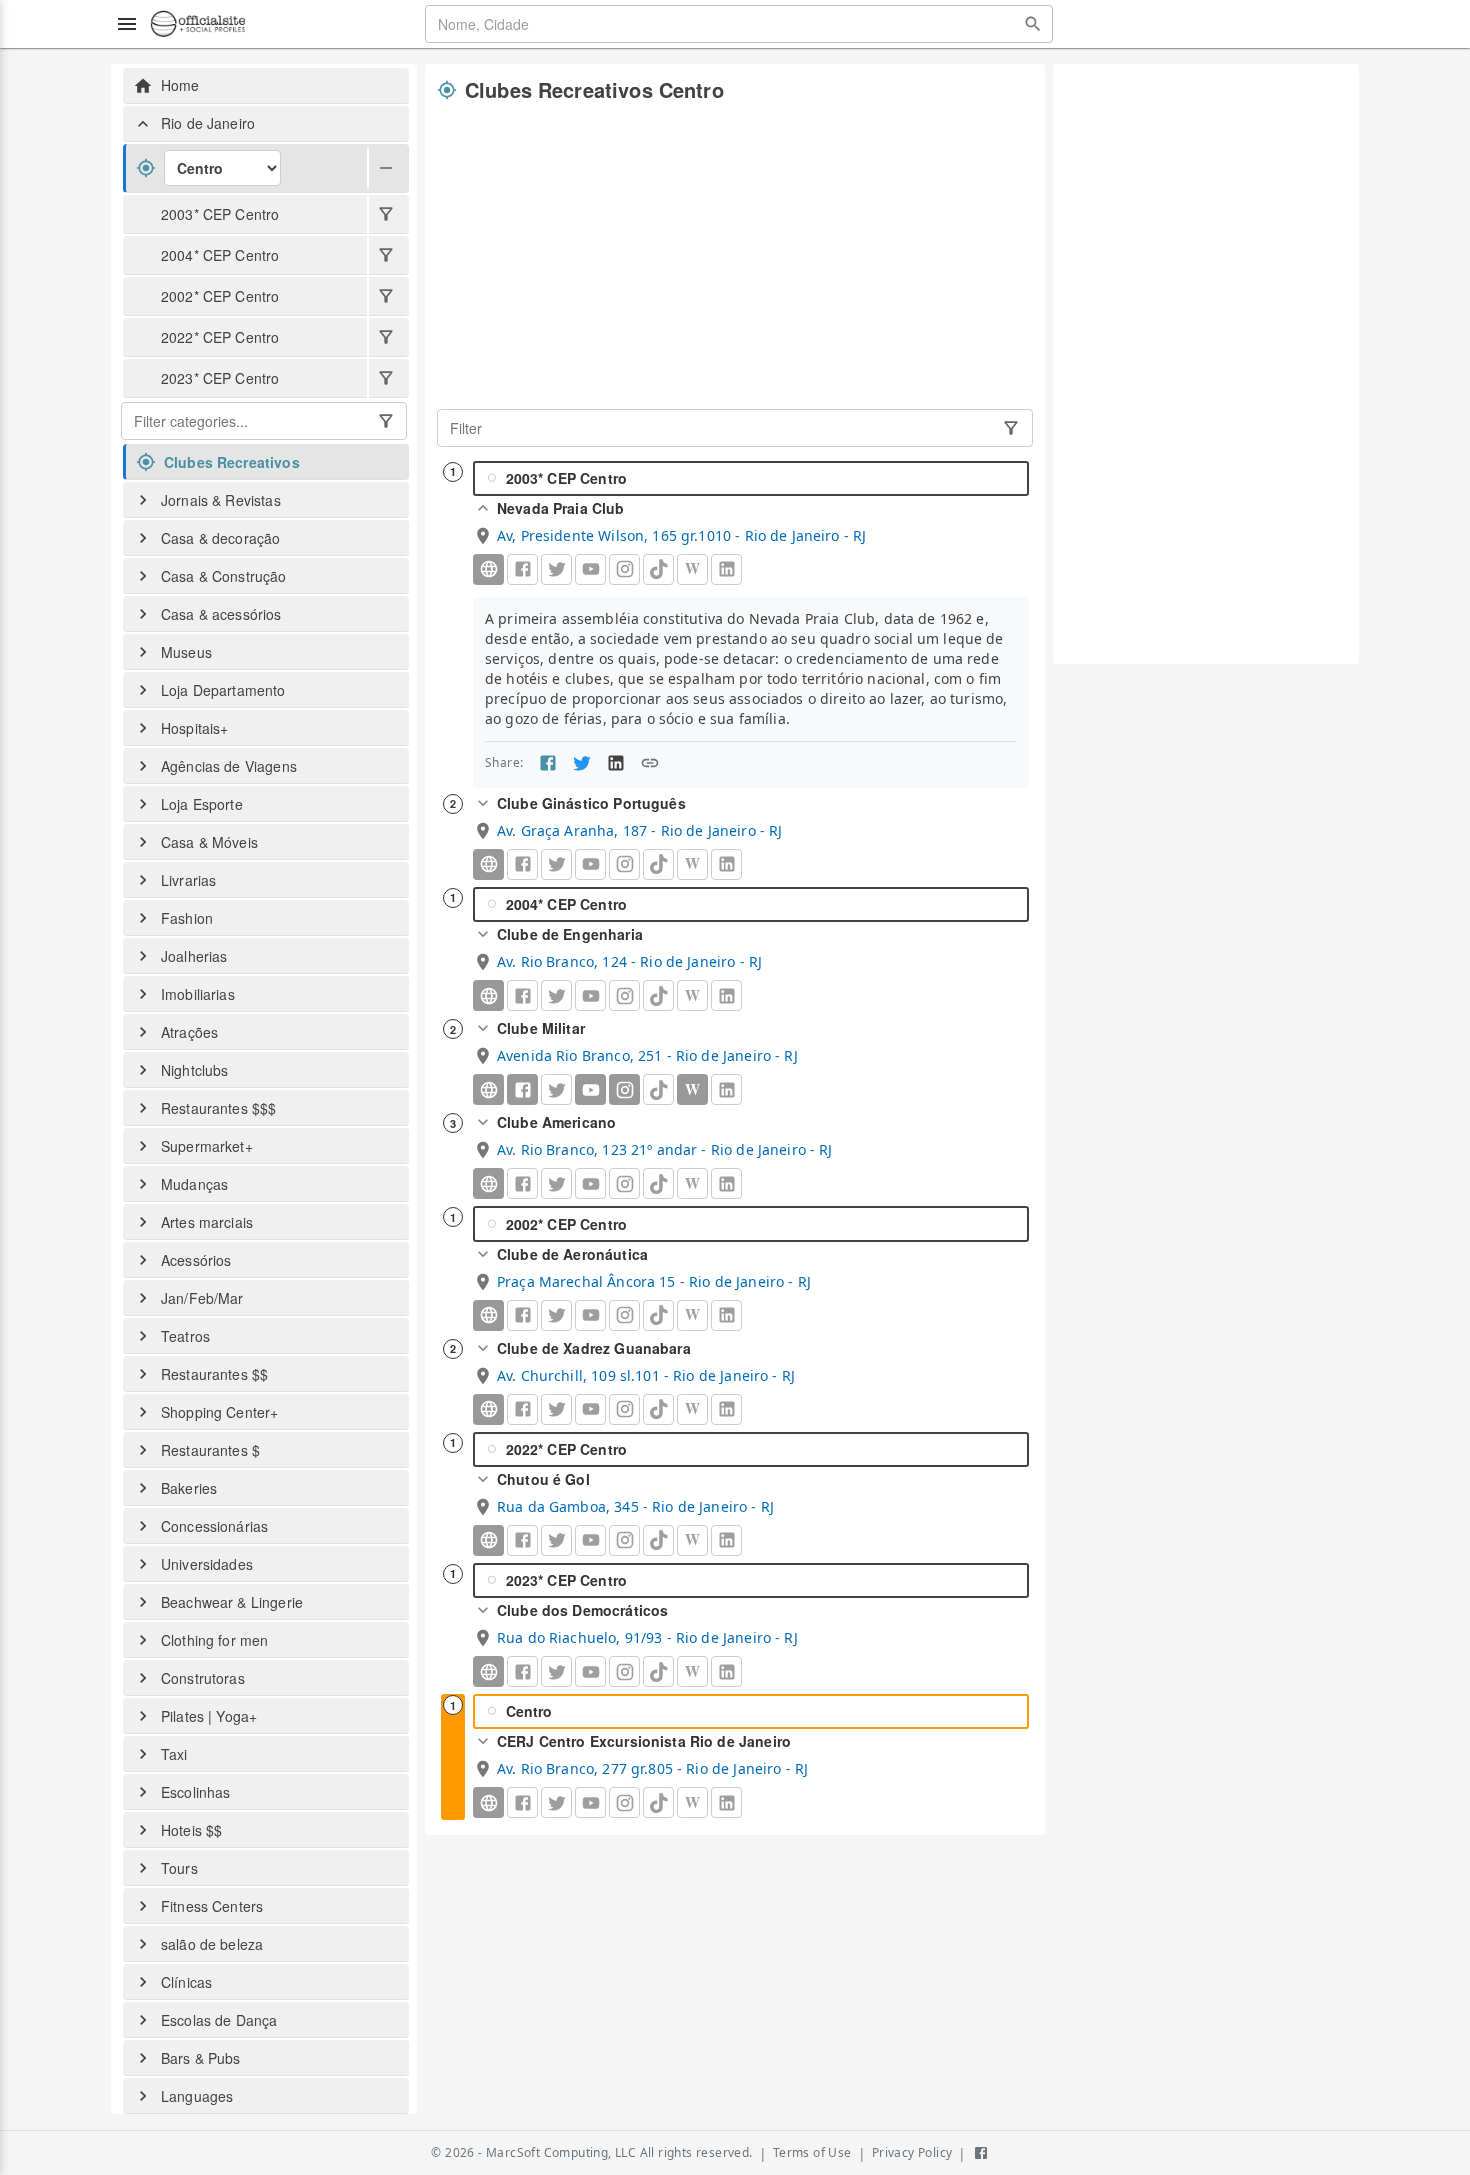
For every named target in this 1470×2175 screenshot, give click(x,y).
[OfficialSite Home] (198, 24)
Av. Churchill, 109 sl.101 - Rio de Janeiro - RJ (646, 1375)
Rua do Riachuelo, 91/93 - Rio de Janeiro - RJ (647, 1637)
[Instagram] (624, 1089)
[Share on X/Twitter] (582, 763)
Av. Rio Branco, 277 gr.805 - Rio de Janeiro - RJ (652, 1768)
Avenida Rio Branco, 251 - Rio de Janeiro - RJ (647, 1055)
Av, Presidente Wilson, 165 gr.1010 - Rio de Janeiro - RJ (681, 535)
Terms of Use (812, 2152)
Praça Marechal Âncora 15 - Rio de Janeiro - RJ (654, 1281)
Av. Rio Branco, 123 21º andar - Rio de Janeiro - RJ (665, 1149)
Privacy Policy (912, 2152)
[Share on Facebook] (548, 763)
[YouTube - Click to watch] (590, 1089)
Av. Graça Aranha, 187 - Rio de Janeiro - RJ (639, 830)
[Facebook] (522, 1089)
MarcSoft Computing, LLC (561, 2152)
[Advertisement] (735, 257)
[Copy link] (650, 763)
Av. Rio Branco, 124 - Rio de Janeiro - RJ (629, 961)
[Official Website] (488, 569)
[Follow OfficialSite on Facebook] (981, 2153)
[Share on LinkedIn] (616, 763)
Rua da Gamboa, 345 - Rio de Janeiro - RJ (635, 1506)
